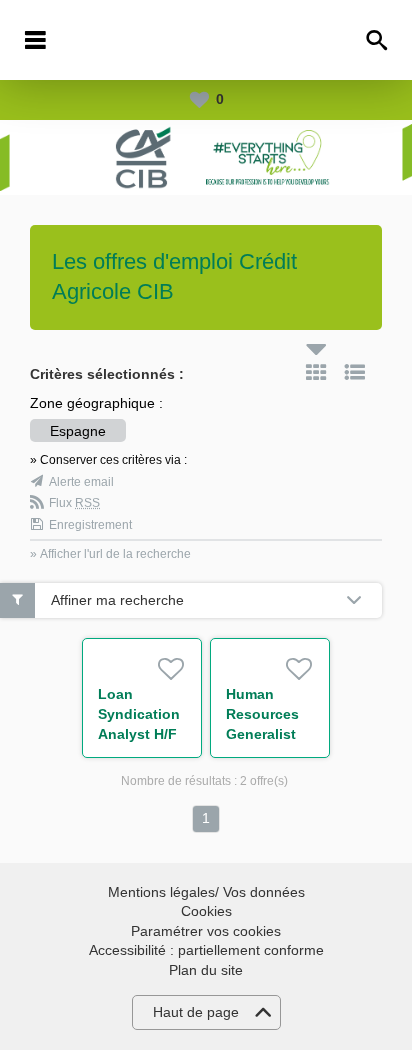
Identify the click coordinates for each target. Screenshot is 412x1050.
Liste (355, 372)
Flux (74, 503)
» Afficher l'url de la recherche (110, 554)
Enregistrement (90, 525)
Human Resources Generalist (262, 714)
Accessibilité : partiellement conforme (206, 950)
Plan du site (206, 970)
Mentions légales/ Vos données (206, 892)
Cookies (206, 911)
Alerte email (81, 482)
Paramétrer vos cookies (206, 931)
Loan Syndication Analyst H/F (139, 714)
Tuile (316, 372)
